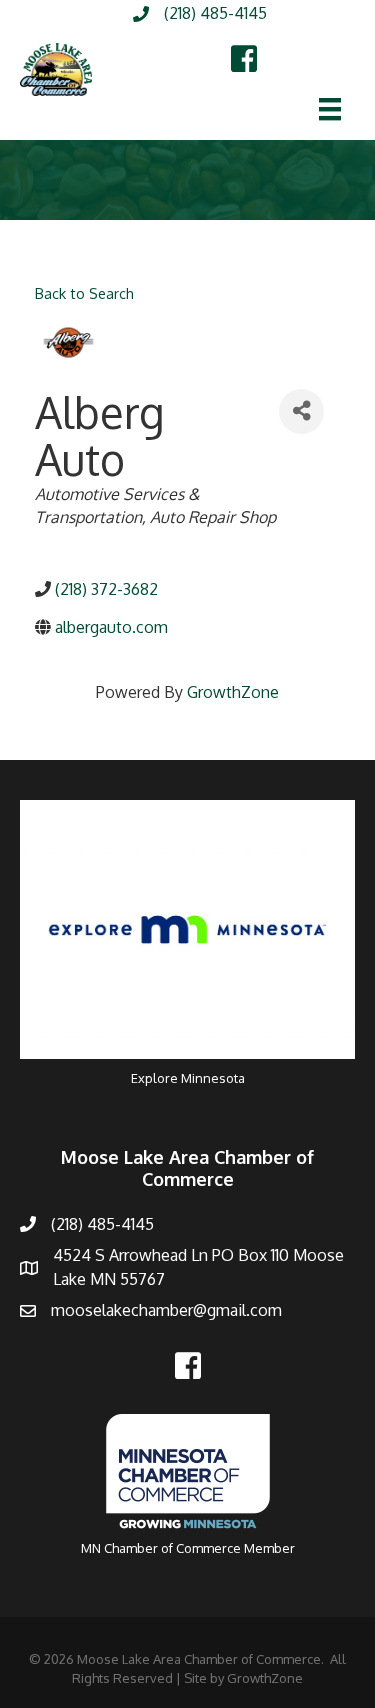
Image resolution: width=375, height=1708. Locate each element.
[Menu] (330, 109)
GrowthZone (233, 692)
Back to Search (84, 293)
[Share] (301, 411)
